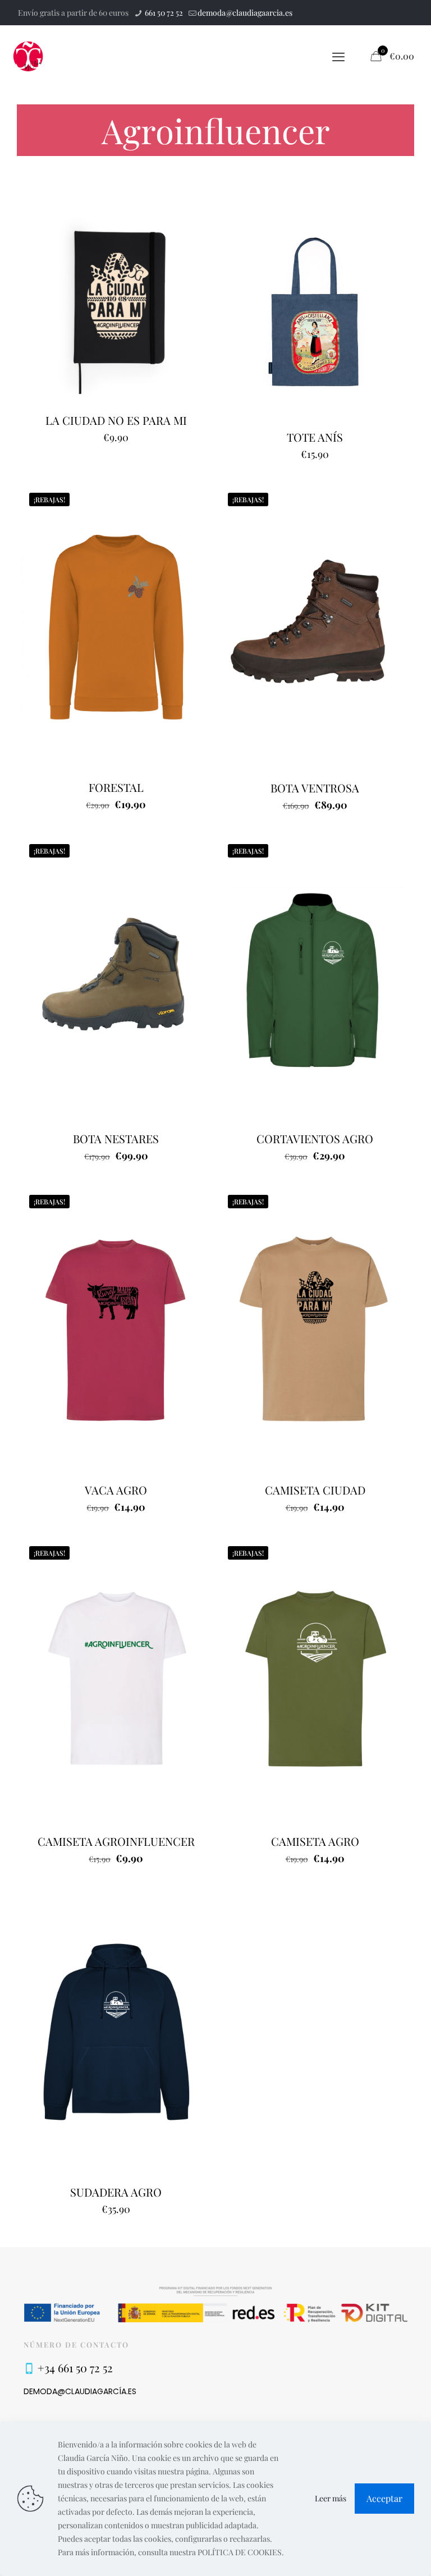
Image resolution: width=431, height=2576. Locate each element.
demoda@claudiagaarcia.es (245, 13)
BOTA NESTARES (116, 1138)
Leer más (331, 2498)
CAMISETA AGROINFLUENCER (116, 1841)
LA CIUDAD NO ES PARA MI (116, 420)
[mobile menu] (338, 56)
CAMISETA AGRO (315, 1841)
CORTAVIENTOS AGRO (315, 1138)
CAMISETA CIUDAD (315, 1490)
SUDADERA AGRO (116, 2192)
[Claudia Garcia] (28, 56)
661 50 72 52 (163, 13)
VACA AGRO (116, 1490)
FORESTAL (116, 787)
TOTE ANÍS (315, 437)
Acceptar (384, 2498)
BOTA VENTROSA (315, 788)
